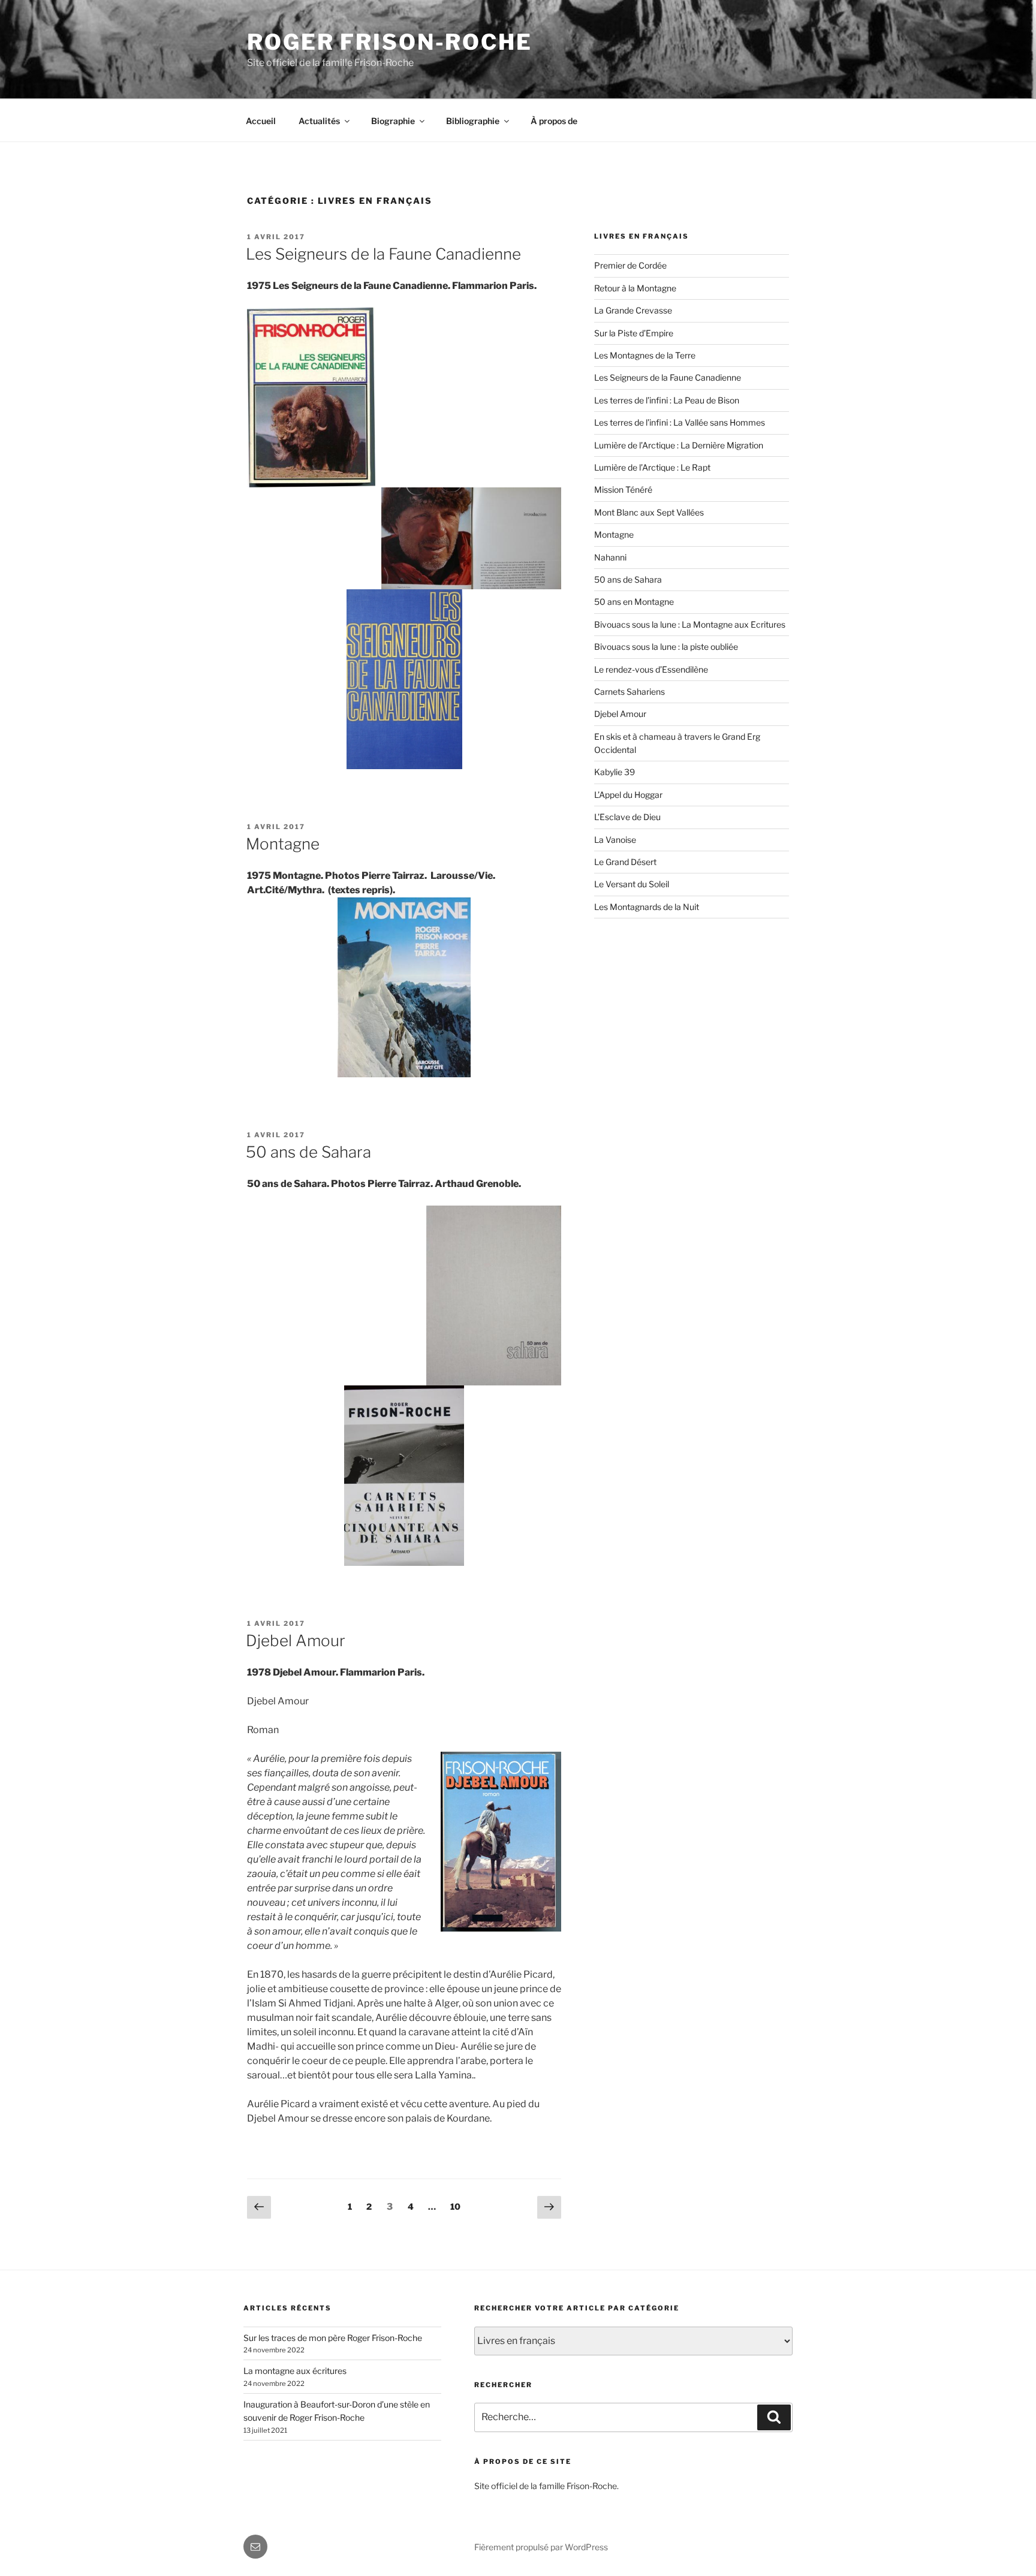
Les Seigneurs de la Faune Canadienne (383, 254)
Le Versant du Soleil (632, 884)
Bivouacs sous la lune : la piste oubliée (666, 647)
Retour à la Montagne (635, 288)
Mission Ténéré (623, 489)
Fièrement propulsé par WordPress (541, 2547)
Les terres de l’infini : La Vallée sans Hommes (680, 422)
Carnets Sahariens (630, 692)
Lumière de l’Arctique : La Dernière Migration (679, 445)
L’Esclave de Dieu (627, 817)
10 (458, 2206)
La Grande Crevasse (633, 310)
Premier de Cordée (630, 265)
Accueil (261, 121)
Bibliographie (473, 121)
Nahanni (610, 557)
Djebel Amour (296, 1640)
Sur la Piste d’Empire (634, 333)
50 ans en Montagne (634, 602)
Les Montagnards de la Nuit (647, 907)
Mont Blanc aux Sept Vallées (649, 512)
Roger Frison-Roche (390, 42)
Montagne (283, 844)
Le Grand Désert (625, 862)
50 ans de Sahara (308, 1152)
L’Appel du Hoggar (628, 795)
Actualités (319, 121)
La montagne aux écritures (295, 2371)
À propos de (554, 121)
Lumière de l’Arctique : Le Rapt (652, 467)
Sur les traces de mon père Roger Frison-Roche (333, 2338)
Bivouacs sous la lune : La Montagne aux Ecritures (690, 624)
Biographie (393, 121)
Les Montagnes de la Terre (645, 355)
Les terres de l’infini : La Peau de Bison (667, 400)
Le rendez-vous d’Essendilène (651, 669)
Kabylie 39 (615, 772)
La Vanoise (615, 840)
